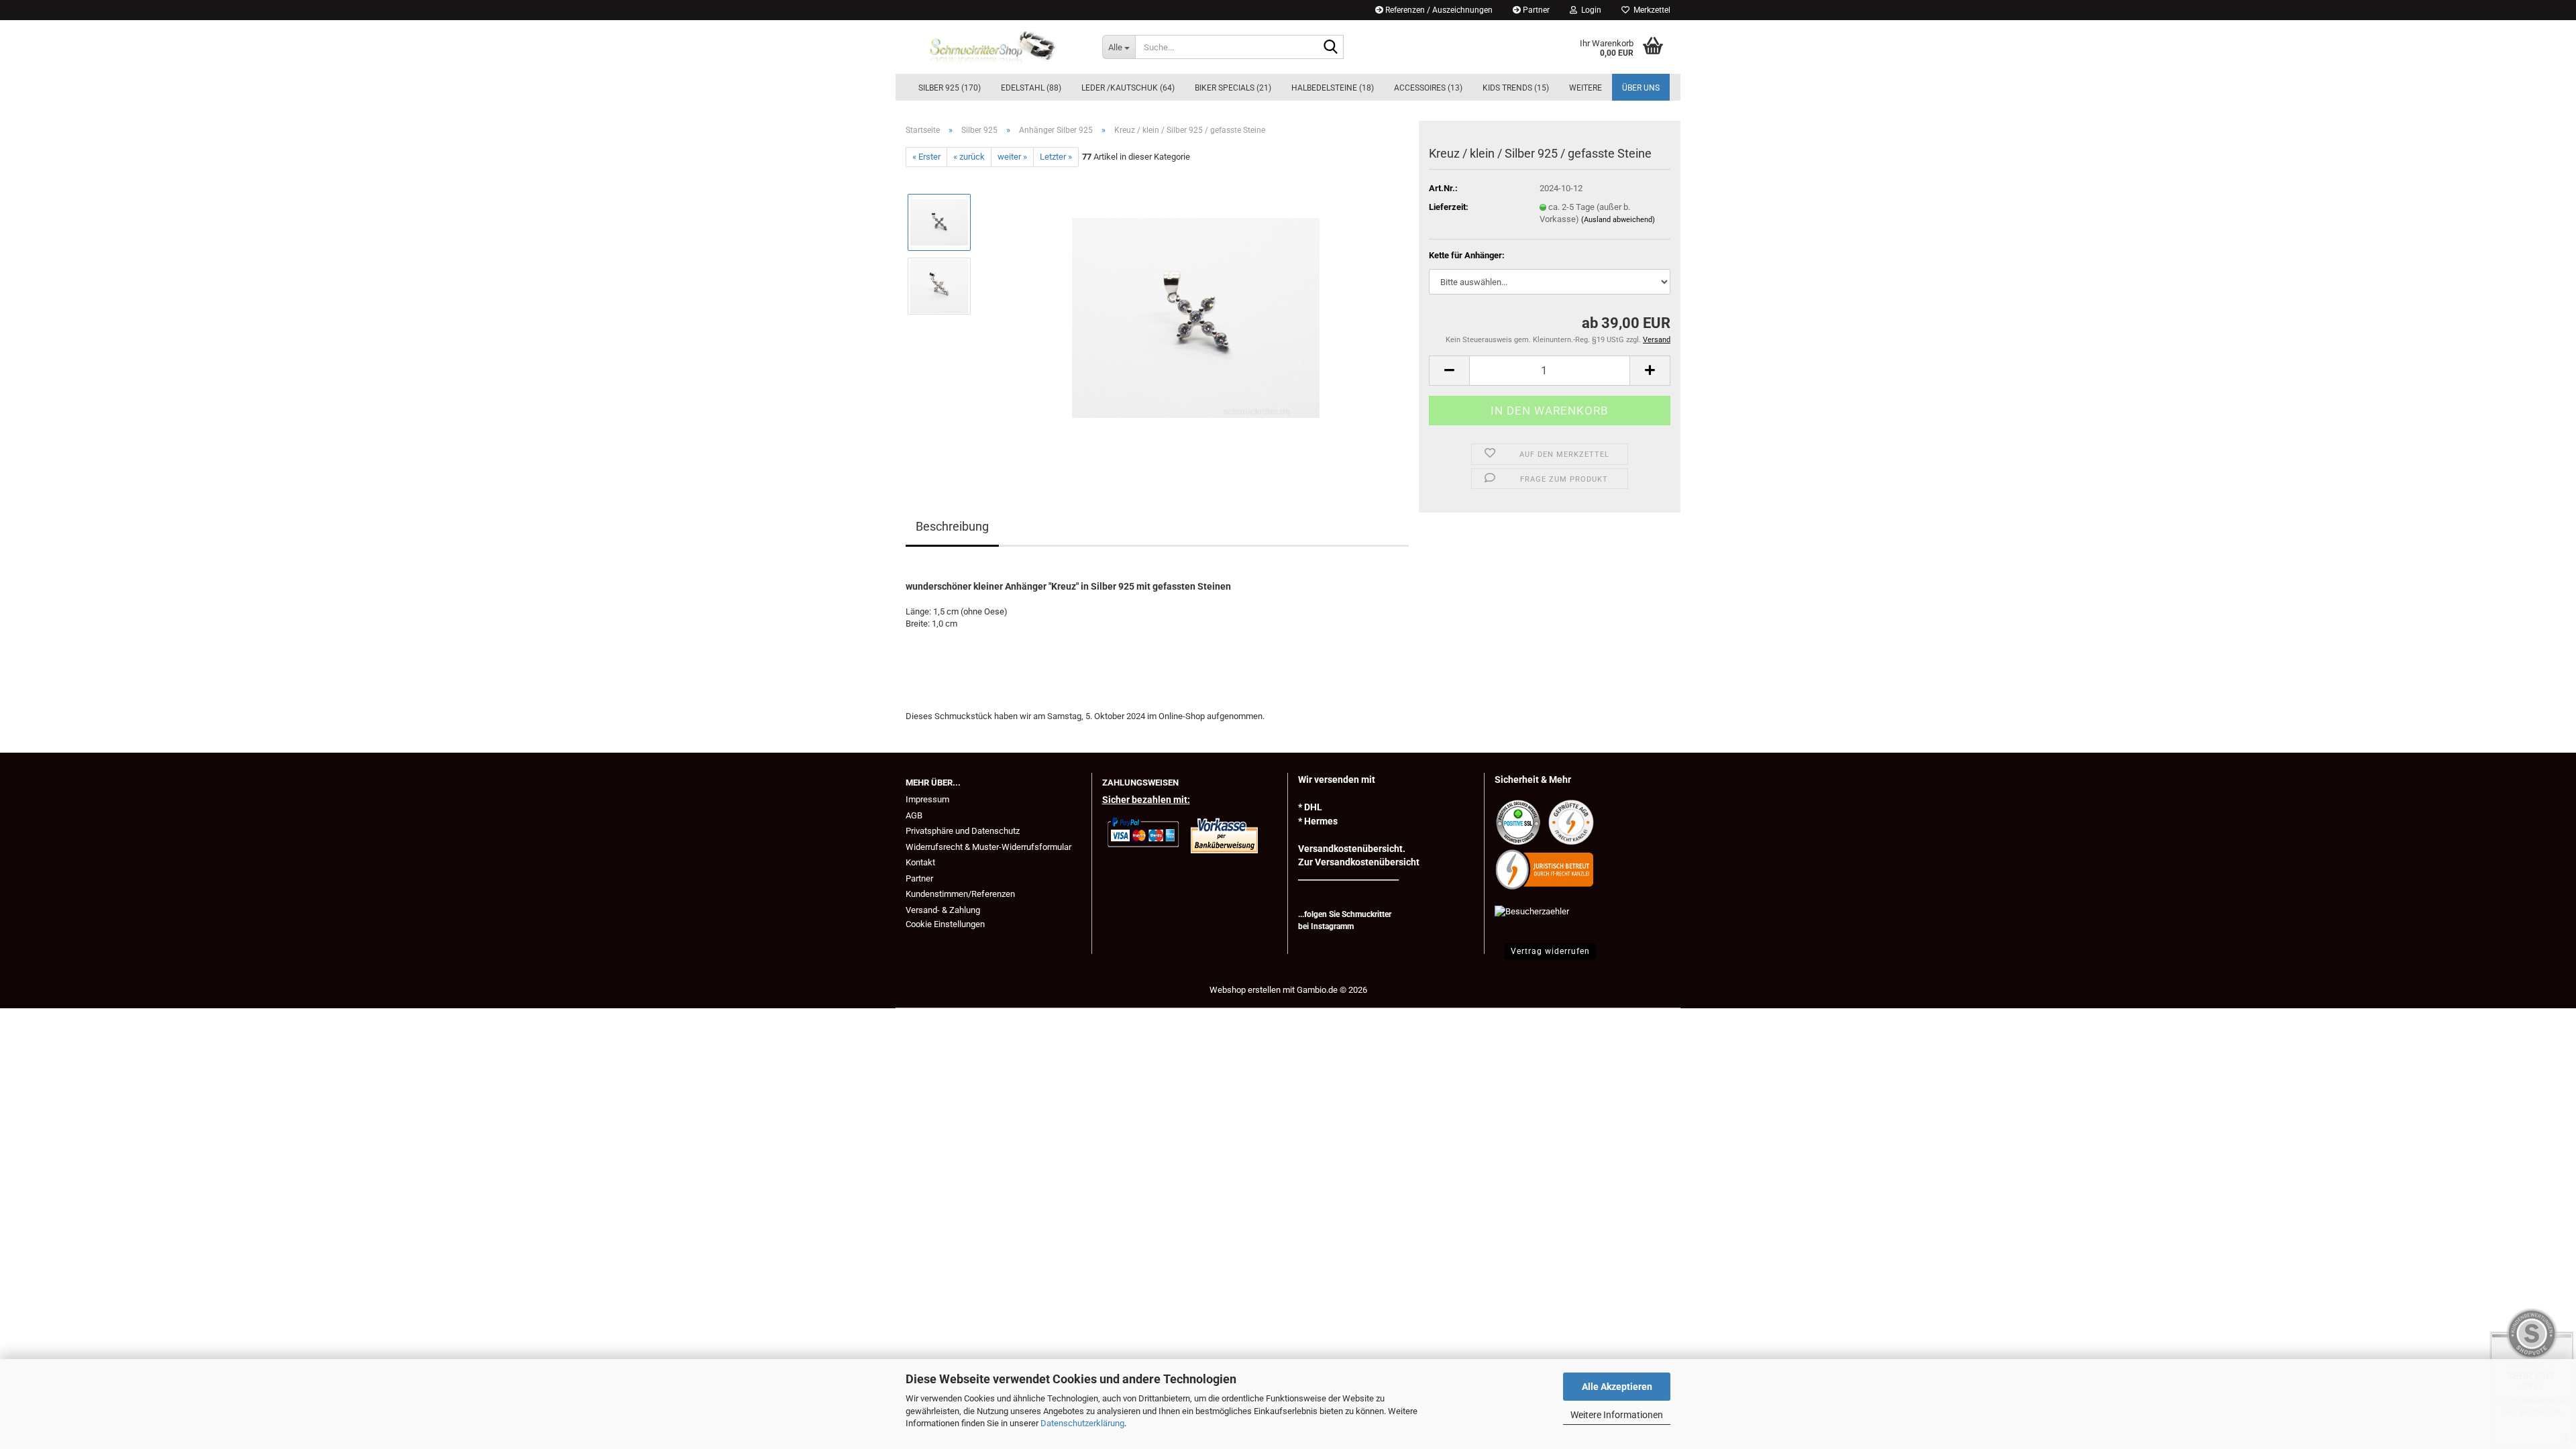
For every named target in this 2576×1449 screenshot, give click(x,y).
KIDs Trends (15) (1516, 88)
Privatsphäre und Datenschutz (963, 831)
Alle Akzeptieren (1617, 1387)
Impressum (927, 799)
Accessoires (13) (1428, 88)
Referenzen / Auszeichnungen (1438, 10)
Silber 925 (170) (950, 88)
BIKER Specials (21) (1233, 88)
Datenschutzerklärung (1082, 1423)
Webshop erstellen (1245, 990)
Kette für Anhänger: (1467, 255)
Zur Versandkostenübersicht (1359, 862)
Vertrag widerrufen (1550, 951)
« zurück (969, 157)
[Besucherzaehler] (1532, 911)
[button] (1449, 371)
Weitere (1586, 88)
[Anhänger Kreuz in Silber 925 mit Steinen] (1196, 318)
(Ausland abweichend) (1618, 220)
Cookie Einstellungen (945, 924)
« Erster (926, 157)
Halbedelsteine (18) (1333, 88)
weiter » (1012, 157)
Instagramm (1332, 926)
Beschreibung (952, 526)
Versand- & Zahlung (943, 910)
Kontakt (920, 862)
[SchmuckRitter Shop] (994, 47)
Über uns (1641, 88)
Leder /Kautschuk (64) (1128, 88)
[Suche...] (1331, 48)
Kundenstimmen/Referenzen (960, 894)
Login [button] (1589, 10)
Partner (1535, 10)
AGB (914, 815)
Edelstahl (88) (1031, 88)
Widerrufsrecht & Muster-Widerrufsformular (988, 847)
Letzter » (1056, 157)
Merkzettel (1650, 10)
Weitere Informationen (1617, 1415)
